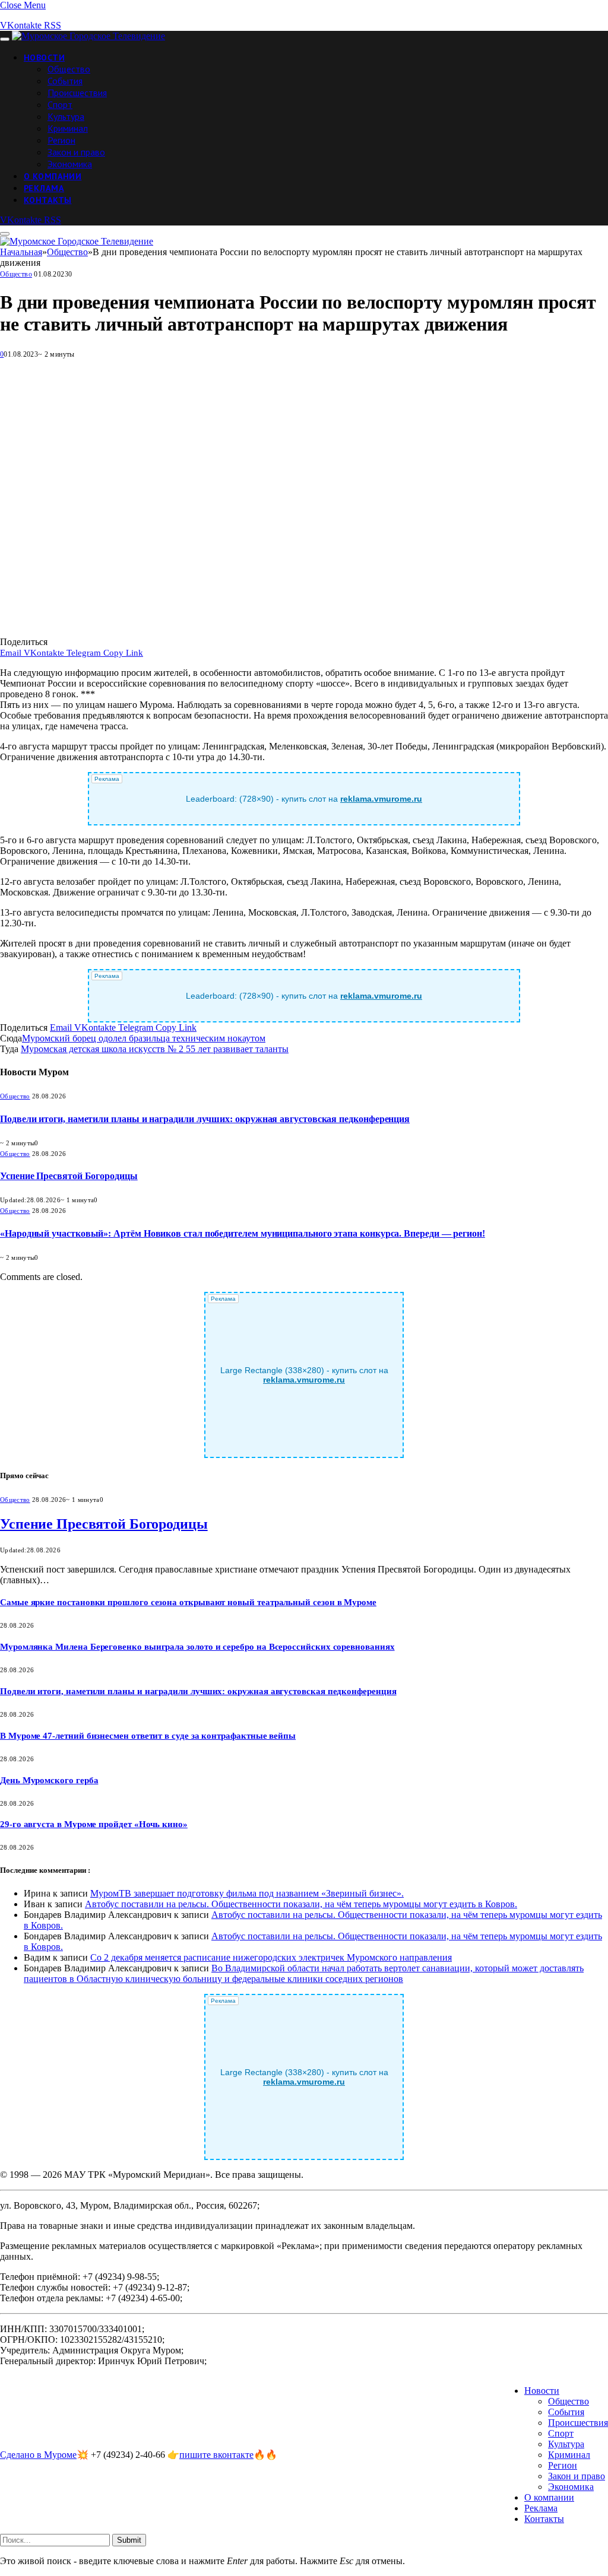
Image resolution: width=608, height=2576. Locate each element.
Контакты (47, 200)
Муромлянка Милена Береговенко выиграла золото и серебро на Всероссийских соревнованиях (197, 1647)
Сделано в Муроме (38, 2455)
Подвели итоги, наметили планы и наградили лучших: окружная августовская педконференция (205, 1119)
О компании (53, 176)
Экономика (70, 164)
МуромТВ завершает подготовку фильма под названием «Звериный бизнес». (247, 1893)
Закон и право (76, 152)
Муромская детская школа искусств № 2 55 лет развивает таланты (155, 1049)
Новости (44, 58)
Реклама (44, 188)
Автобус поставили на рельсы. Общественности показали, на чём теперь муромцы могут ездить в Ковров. (301, 1904)
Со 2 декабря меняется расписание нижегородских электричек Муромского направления (271, 1957)
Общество (69, 69)
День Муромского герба (49, 1780)
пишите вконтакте (216, 2455)
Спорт (60, 104)
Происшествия (77, 93)
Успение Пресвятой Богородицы (69, 1176)
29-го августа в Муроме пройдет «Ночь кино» (94, 1824)
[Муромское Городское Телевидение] (88, 36)
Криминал (68, 128)
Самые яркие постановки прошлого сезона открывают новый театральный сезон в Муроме (188, 1602)
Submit (129, 2540)
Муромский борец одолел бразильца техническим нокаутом (144, 1038)
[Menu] (5, 39)
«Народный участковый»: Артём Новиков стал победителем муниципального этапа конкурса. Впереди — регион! (243, 1233)
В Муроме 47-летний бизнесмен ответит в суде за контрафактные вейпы (148, 1736)
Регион (61, 140)
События (65, 81)
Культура (66, 116)
